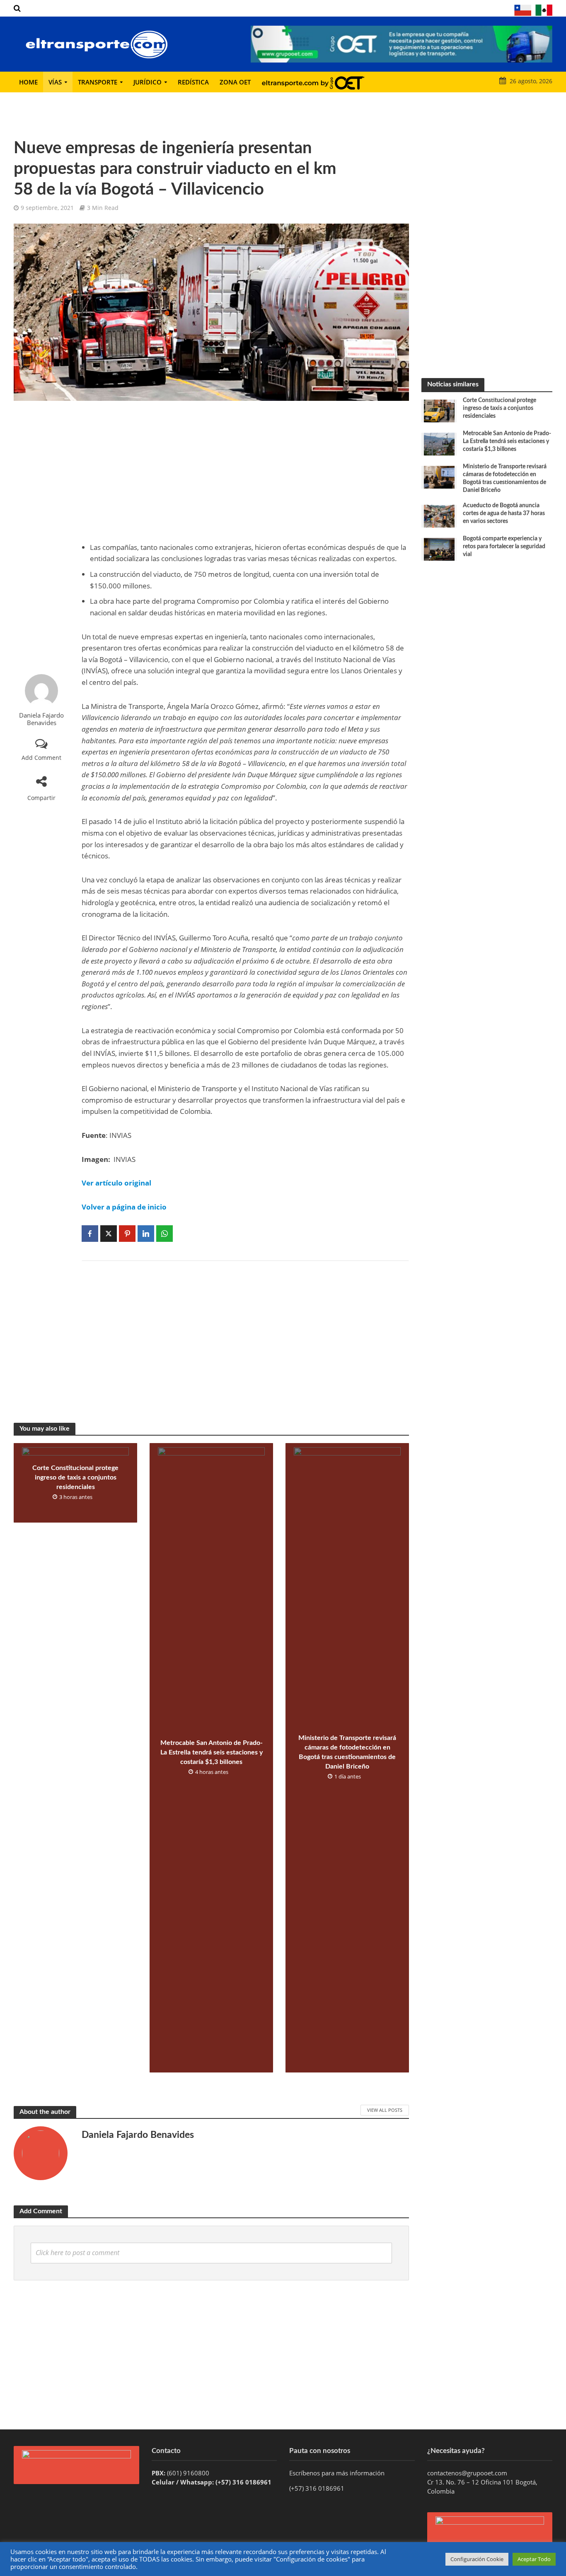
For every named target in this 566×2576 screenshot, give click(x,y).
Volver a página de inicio (124, 1207)
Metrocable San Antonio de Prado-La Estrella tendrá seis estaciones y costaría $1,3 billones (212, 1752)
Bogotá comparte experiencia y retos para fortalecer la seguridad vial (504, 547)
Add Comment (41, 758)
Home (28, 82)
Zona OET (235, 82)
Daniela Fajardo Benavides (41, 719)
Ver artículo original (116, 1183)
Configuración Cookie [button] (477, 2559)
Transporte (98, 82)
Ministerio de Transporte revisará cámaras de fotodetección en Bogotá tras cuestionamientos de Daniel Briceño (347, 1752)
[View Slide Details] (402, 44)
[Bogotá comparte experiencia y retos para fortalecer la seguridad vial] (439, 549)
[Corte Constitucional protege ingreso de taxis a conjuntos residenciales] (439, 410)
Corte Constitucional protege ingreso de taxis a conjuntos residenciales (75, 1477)
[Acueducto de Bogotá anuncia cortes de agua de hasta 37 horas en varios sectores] (439, 516)
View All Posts (385, 2110)
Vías (55, 82)
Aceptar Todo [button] (534, 2559)
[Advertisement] (41, 537)
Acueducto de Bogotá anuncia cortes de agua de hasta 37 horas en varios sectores (504, 513)
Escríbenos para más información (338, 2473)
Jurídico (148, 82)
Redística (193, 82)
